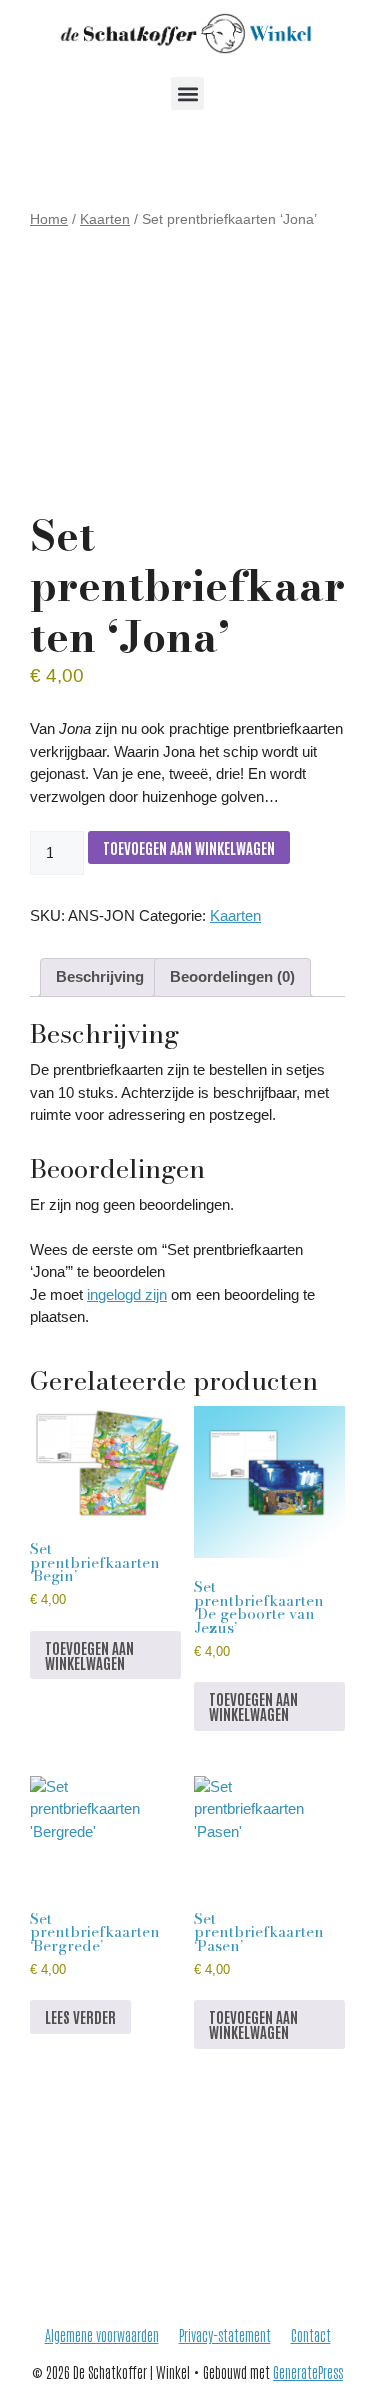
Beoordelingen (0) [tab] (232, 976)
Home (49, 219)
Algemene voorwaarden (102, 2334)
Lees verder (80, 2016)
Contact (311, 2334)
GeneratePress (308, 2371)
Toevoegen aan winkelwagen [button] (89, 1655)
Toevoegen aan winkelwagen (189, 847)
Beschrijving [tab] (100, 976)
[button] (187, 93)
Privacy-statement (225, 2334)
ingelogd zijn (127, 1294)
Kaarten (105, 219)
